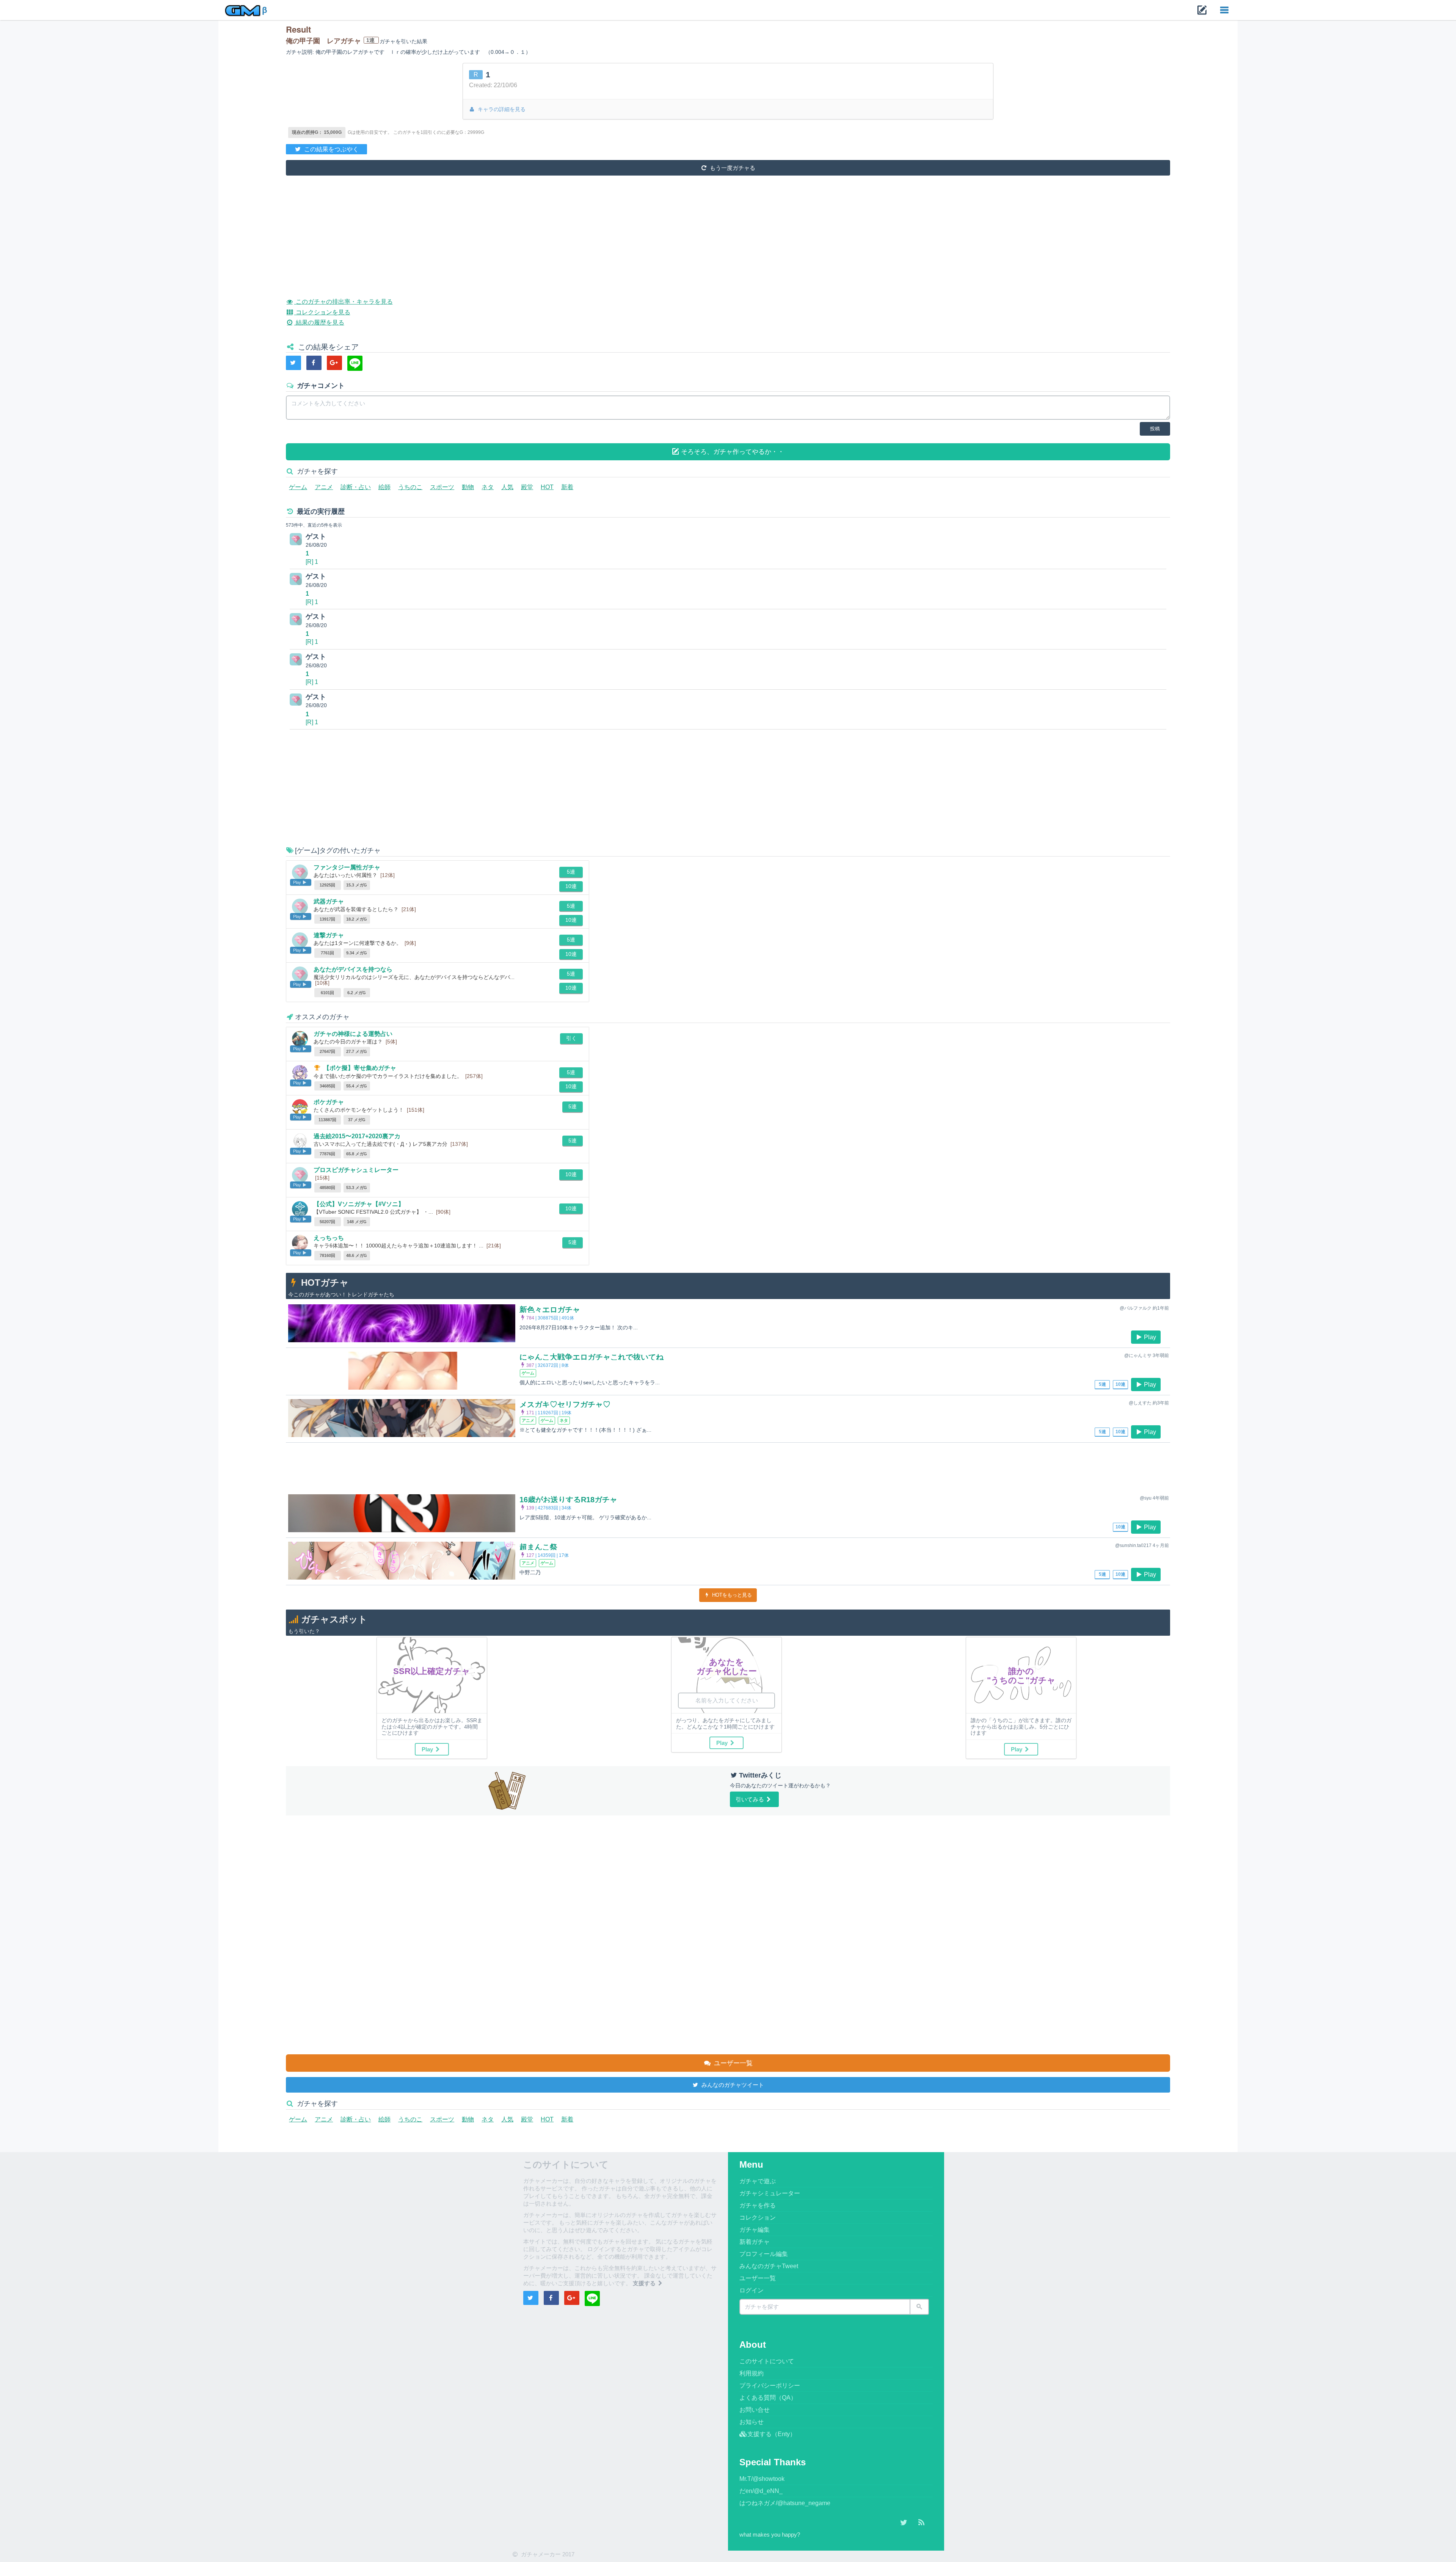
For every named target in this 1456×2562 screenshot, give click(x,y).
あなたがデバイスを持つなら (353, 969)
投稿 (1155, 429)
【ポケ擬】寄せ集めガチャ (360, 1068)
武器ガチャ (329, 901)
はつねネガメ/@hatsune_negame (785, 2503)
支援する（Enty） (772, 2434)
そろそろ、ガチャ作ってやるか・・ (732, 452)
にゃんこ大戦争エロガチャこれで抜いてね (591, 1357)
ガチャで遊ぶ (758, 2181)
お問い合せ (755, 2410)
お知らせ (752, 2422)
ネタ (488, 487)
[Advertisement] (513, 231)
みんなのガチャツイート (732, 2085)
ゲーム (298, 487)
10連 (571, 886)
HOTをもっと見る (731, 1595)
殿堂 (527, 487)
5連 (571, 872)
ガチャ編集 (755, 2230)
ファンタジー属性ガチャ (347, 867)
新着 (567, 487)
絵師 (384, 487)
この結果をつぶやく (331, 149)
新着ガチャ (755, 2242)
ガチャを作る (758, 2205)
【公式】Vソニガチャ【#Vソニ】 (359, 1204)
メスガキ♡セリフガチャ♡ (565, 1404)
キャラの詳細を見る (501, 109)
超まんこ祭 (538, 1547)
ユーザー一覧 (732, 2063)
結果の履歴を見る (319, 322)
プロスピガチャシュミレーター (356, 1170)
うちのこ (410, 487)
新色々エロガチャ (550, 1310)
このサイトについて (767, 2361)
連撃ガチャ (329, 935)
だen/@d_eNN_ (761, 2491)
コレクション (758, 2218)
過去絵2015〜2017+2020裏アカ (357, 1136)
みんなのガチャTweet (769, 2266)
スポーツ (442, 487)
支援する (645, 2283)
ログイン (752, 2290)
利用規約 (752, 2373)
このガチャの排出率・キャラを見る (343, 302)
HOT (547, 487)
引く (571, 1038)
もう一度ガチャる (732, 168)
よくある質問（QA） (768, 2398)
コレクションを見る (322, 312)
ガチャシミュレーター (770, 2193)
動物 (468, 487)
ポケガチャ (329, 1102)
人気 (507, 487)
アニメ (324, 487)
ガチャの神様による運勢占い (353, 1034)
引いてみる (751, 1799)
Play (1150, 1337)
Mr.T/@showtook (762, 2479)
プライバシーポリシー (770, 2385)
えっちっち (329, 1238)
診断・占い (356, 487)
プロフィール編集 (764, 2254)
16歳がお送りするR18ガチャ (568, 1500)
